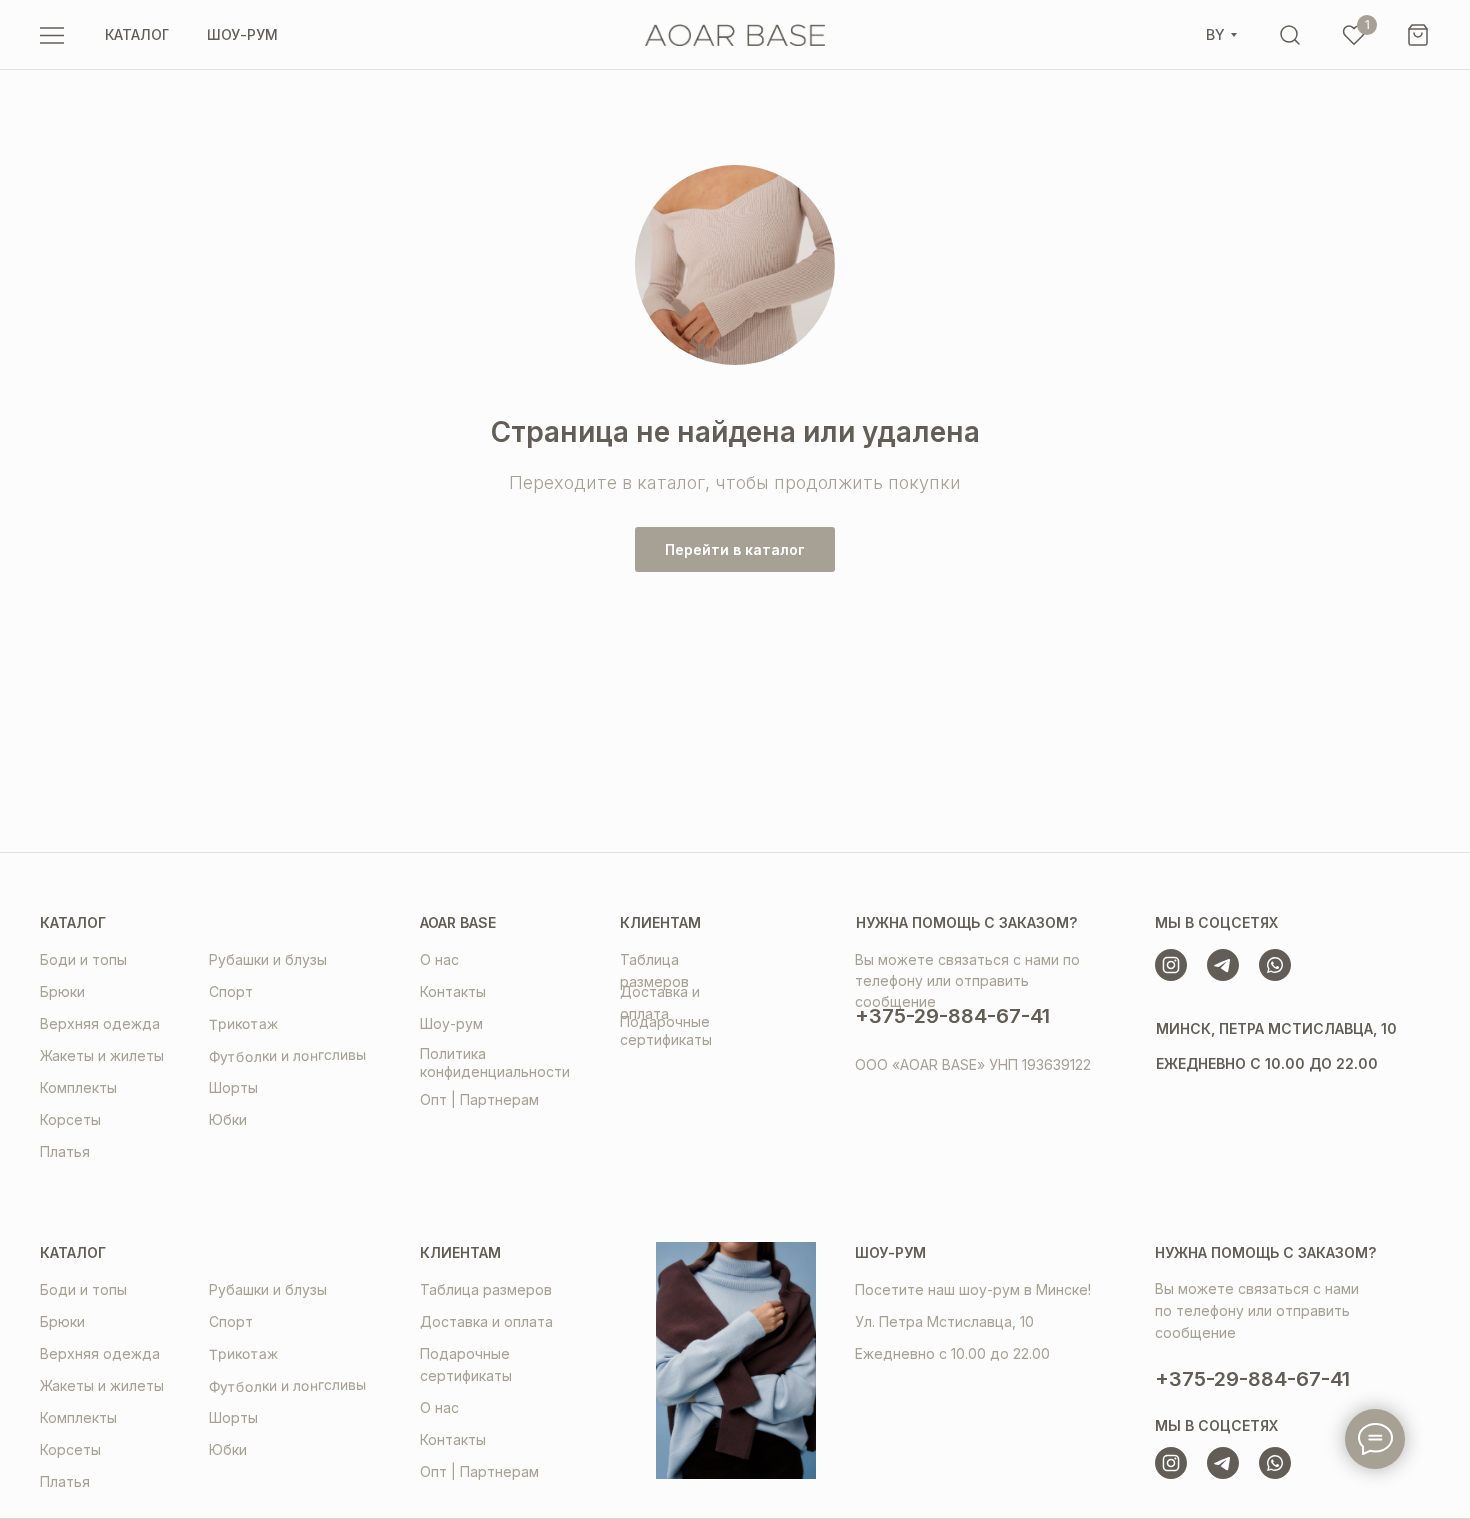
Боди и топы (83, 959)
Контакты (453, 991)
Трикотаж (243, 1024)
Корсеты (70, 1119)
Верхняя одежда (100, 1023)
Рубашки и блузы (268, 959)
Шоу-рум (451, 1023)
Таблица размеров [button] (486, 1289)
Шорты (233, 1087)
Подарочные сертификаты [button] (666, 1030)
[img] (1290, 35)
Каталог (73, 922)
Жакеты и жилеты (102, 1055)
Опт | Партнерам (479, 1099)
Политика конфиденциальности (495, 1062)
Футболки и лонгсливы (287, 1056)
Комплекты (78, 1087)
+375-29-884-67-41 (952, 1016)
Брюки (62, 991)
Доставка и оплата (486, 1321)
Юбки (228, 1119)
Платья (65, 1151)
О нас (439, 959)
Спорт (231, 991)
